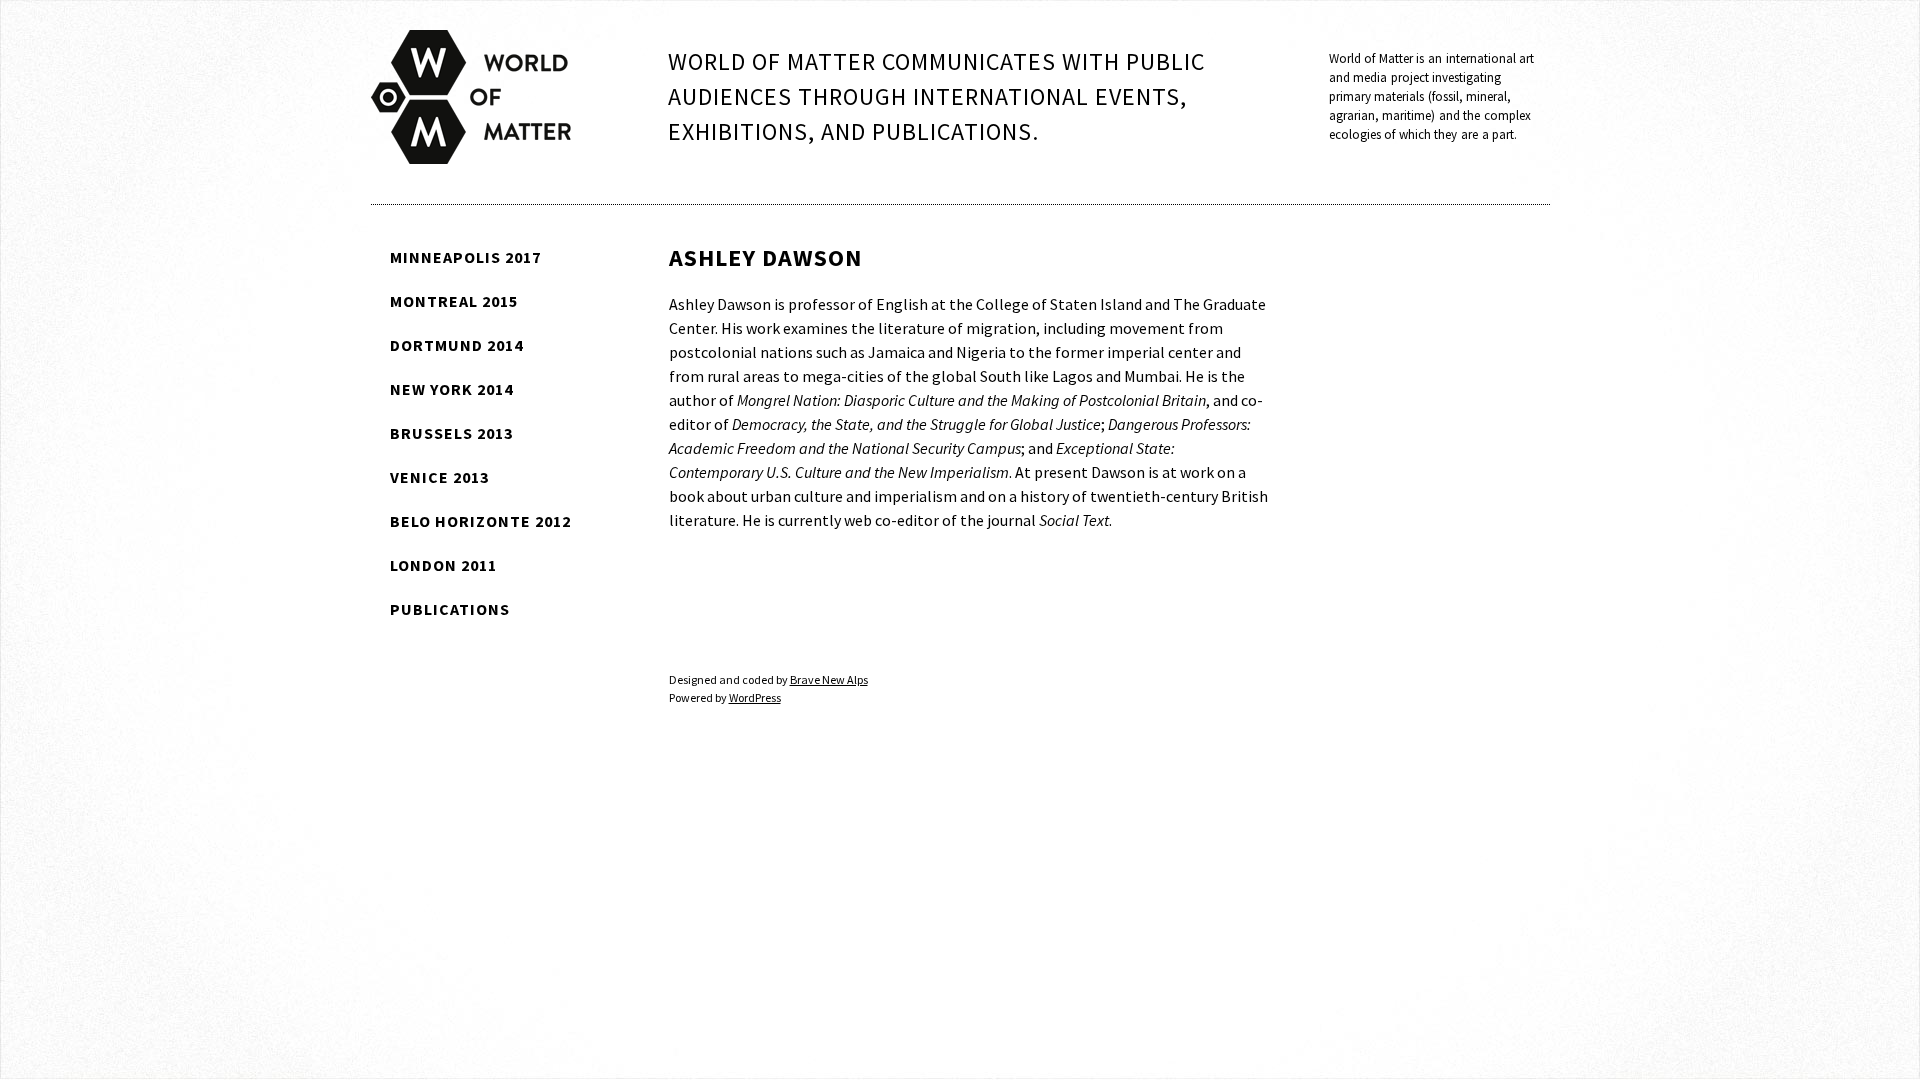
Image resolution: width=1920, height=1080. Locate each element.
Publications (450, 609)
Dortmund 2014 (456, 345)
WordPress (755, 697)
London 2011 (443, 565)
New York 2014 (451, 389)
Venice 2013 (439, 477)
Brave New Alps (829, 679)
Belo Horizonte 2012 (480, 521)
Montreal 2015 (454, 301)
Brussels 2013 (451, 433)
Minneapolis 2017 (465, 257)
